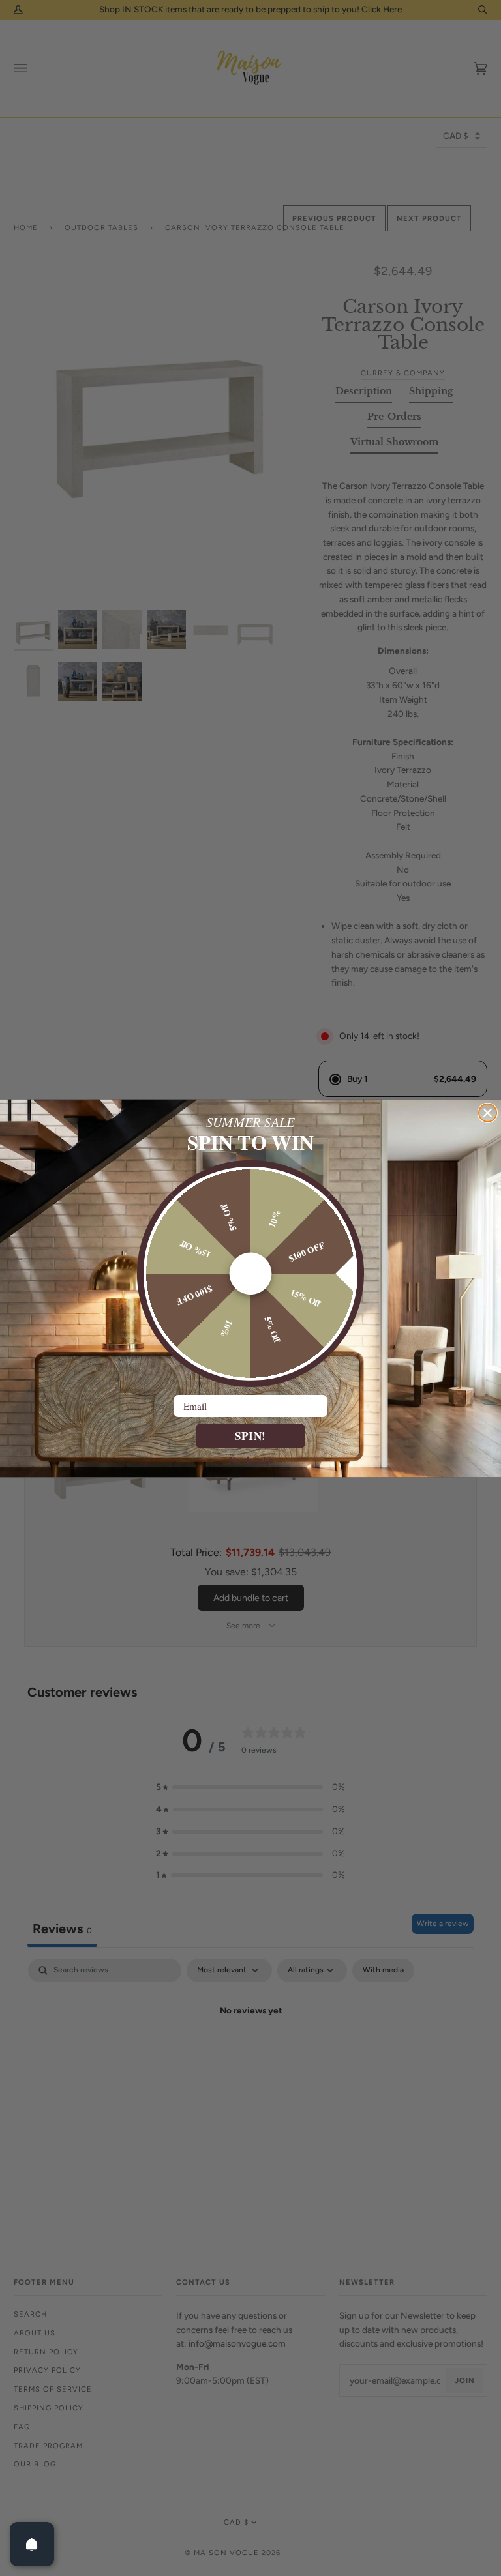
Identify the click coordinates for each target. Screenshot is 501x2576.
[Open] (32, 2544)
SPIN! (251, 1436)
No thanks (250, 1459)
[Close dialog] (488, 1112)
